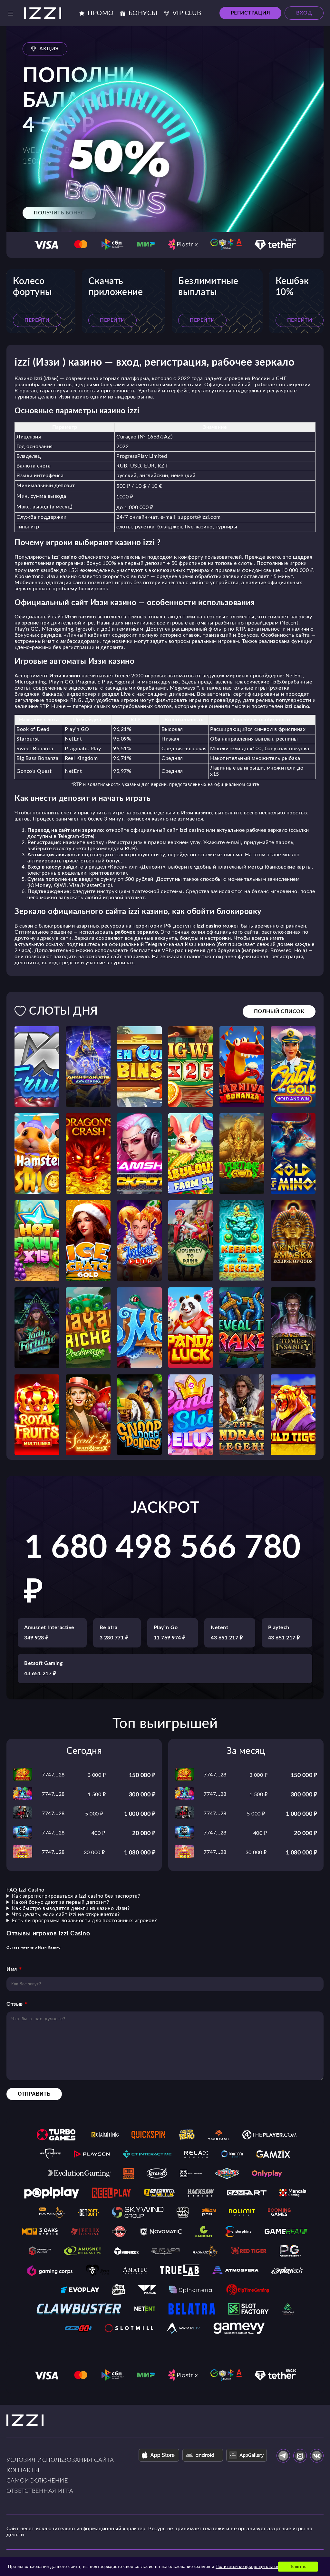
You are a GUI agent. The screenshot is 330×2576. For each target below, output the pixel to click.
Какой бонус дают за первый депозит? (61, 1902)
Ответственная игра (40, 2491)
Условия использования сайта (60, 2460)
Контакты (23, 2471)
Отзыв (15, 2004)
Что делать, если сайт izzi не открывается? (66, 1914)
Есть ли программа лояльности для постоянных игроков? (84, 1921)
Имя (12, 1969)
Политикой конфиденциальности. (251, 2566)
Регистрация (251, 13)
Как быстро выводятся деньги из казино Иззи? (71, 1908)
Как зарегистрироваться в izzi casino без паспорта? (76, 1896)
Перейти (37, 320)
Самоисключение (37, 2481)
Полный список (279, 1011)
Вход (304, 13)
